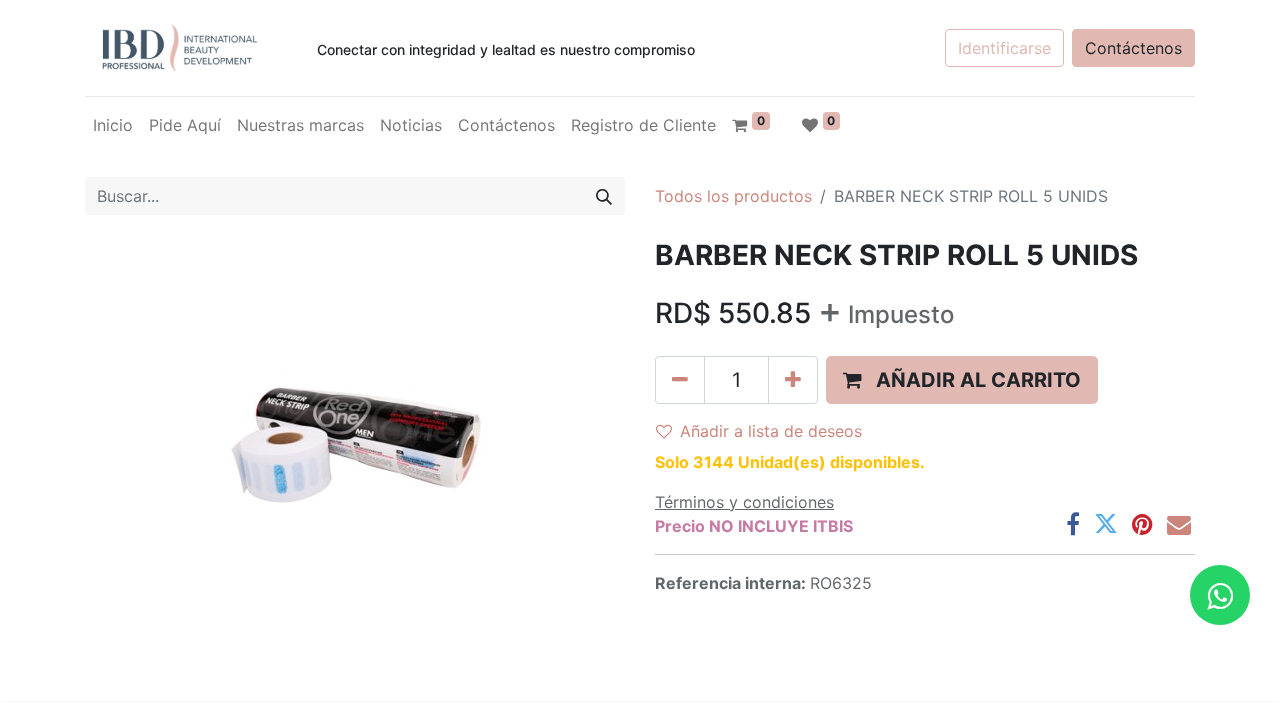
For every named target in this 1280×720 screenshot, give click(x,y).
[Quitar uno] (680, 380)
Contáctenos (1133, 48)
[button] (962, 380)
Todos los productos (733, 196)
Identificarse (1004, 48)
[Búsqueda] (604, 196)
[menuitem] (113, 125)
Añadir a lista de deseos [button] (771, 431)
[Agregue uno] (793, 380)
